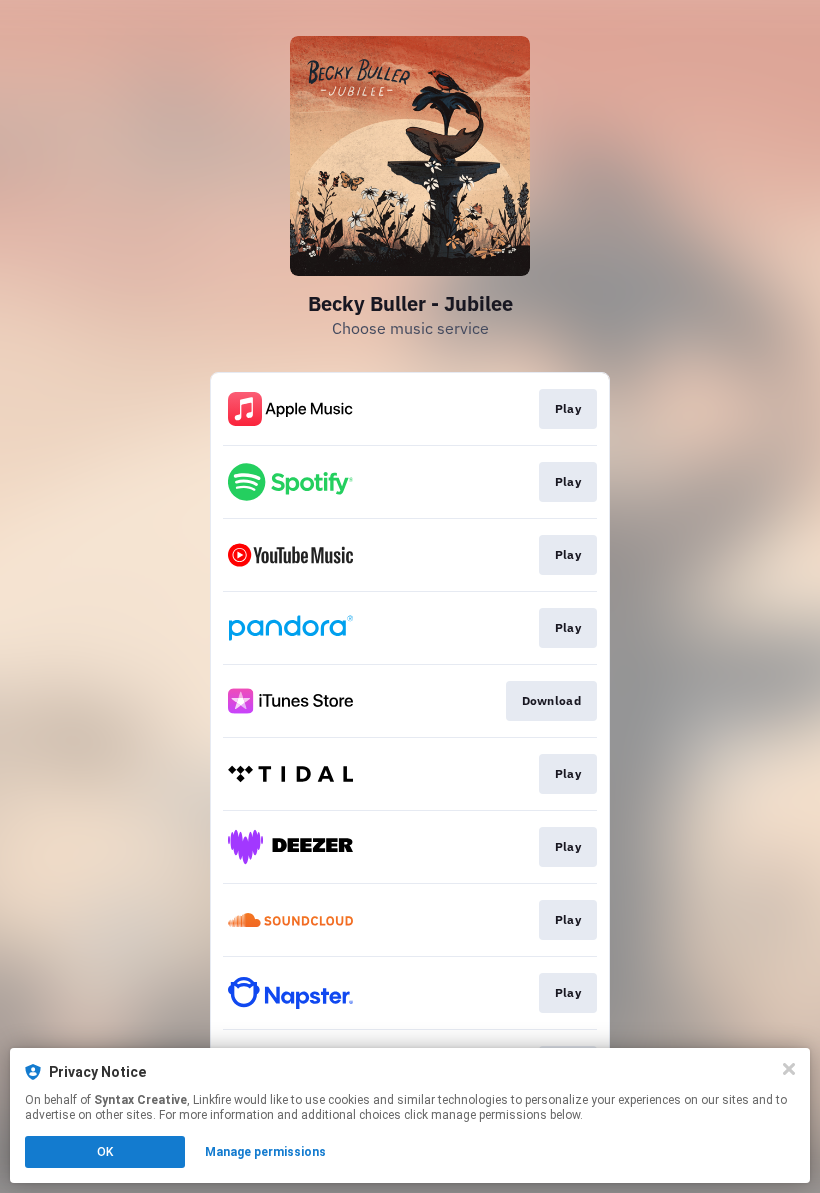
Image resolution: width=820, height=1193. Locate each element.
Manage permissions (265, 1152)
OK (105, 1152)
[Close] (789, 1069)
